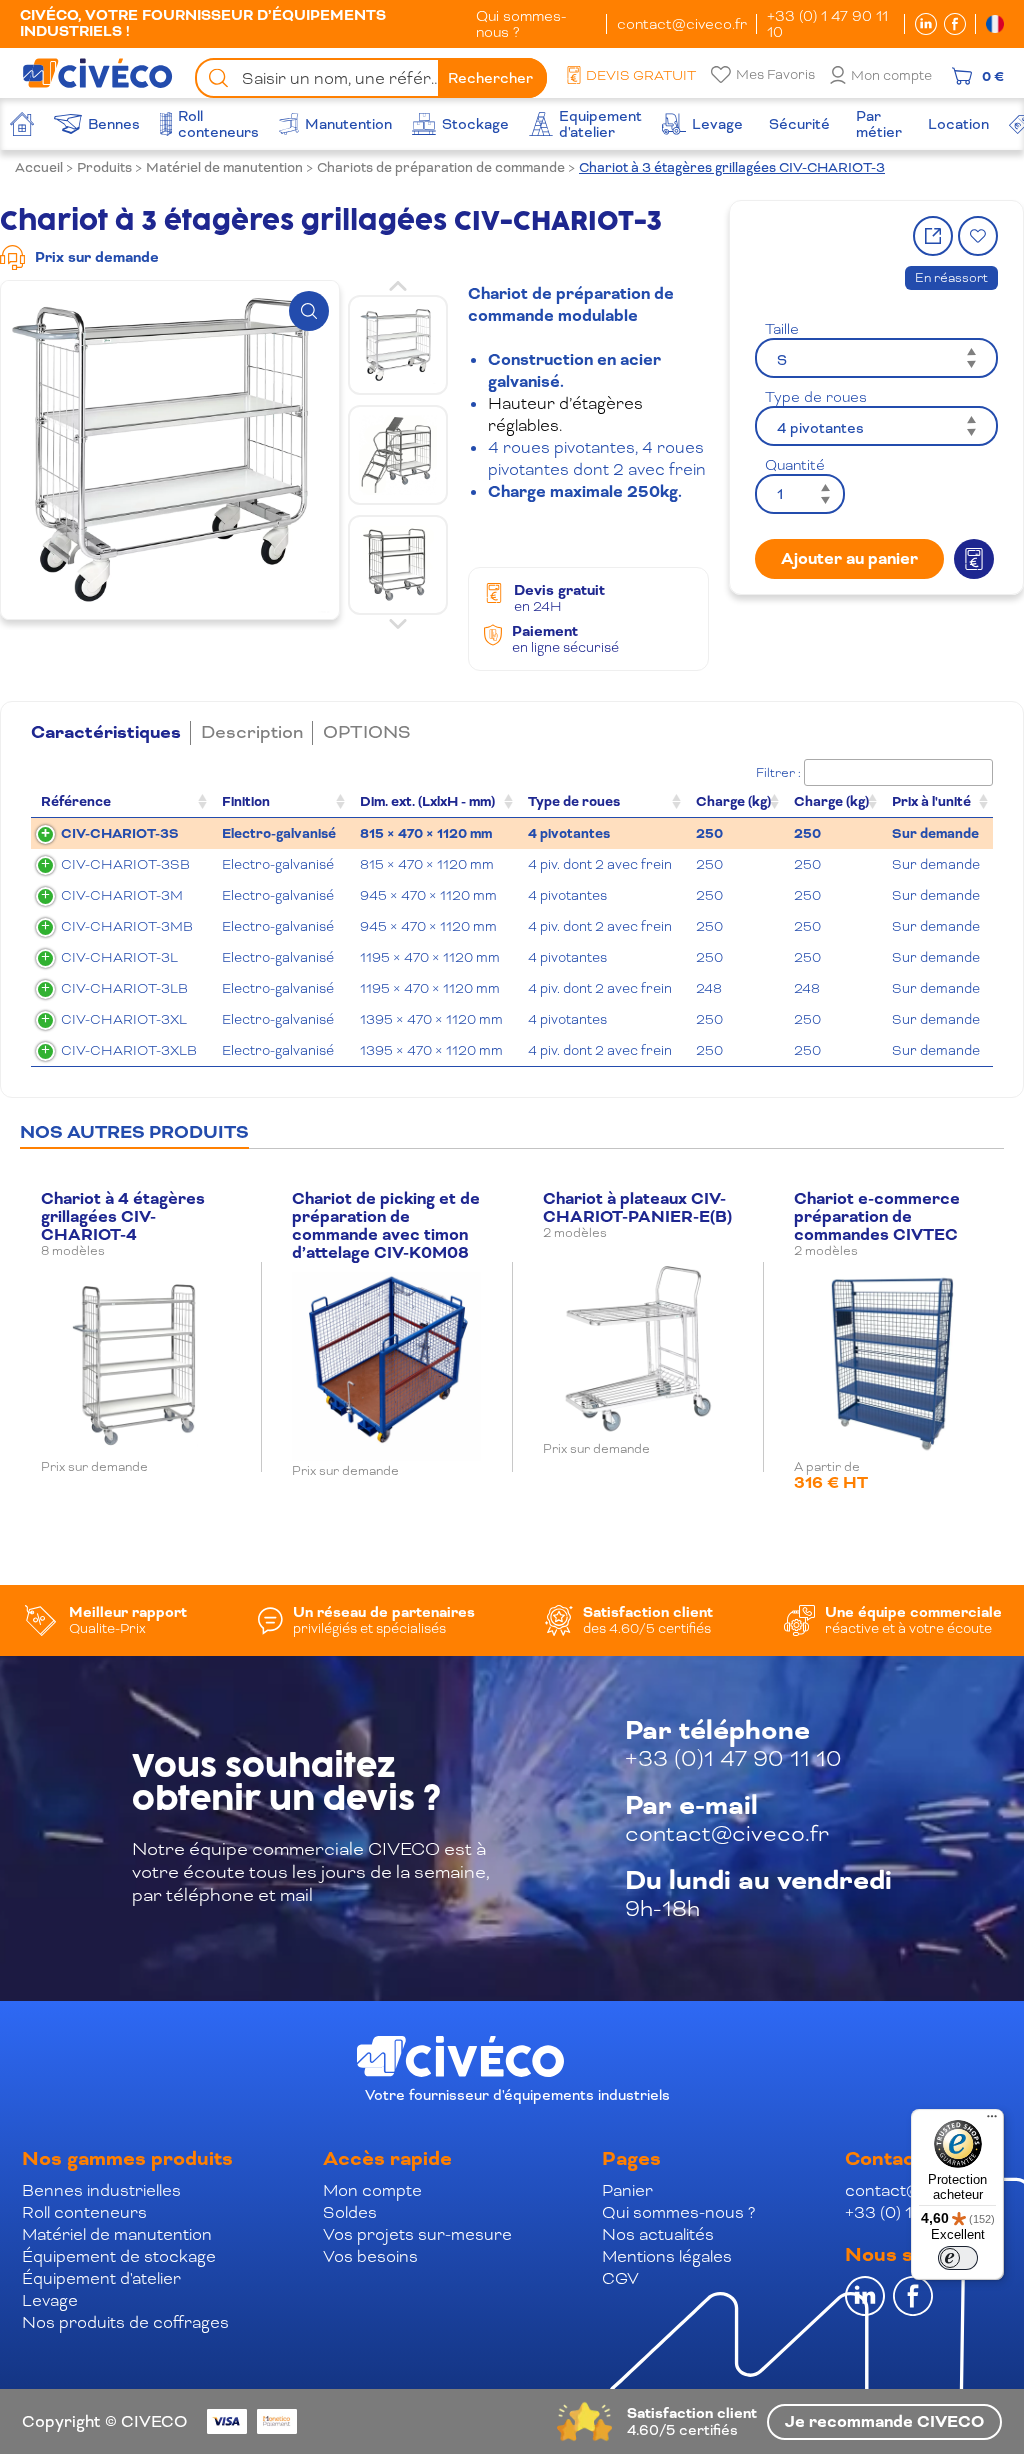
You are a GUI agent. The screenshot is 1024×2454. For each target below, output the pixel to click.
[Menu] (992, 2121)
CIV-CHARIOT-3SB (125, 864)
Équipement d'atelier (101, 2278)
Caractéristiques (106, 733)
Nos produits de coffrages (125, 2322)
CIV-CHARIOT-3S (120, 833)
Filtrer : (778, 773)
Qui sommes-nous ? (521, 24)
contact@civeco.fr (682, 24)
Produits (104, 167)
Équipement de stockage (119, 2256)
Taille (782, 329)
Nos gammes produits (127, 2159)
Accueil (39, 167)
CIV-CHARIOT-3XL (124, 1019)
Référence (76, 801)
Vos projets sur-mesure (417, 2234)
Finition (246, 801)
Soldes (350, 2212)
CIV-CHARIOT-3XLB (129, 1050)
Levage (50, 2300)
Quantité (795, 465)
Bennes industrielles (101, 2190)
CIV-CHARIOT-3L (119, 957)
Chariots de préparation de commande (441, 167)
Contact (884, 2159)
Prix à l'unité (931, 801)
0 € (993, 76)
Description (252, 732)
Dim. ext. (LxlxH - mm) (427, 801)
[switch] (958, 2258)
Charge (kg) (733, 801)
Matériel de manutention (224, 167)
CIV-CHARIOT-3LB (124, 988)
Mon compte (891, 75)
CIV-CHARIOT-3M (122, 895)
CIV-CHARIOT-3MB (127, 926)
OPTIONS (367, 732)
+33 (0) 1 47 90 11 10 (827, 24)
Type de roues (816, 397)
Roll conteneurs (84, 2212)
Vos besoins (370, 2256)
